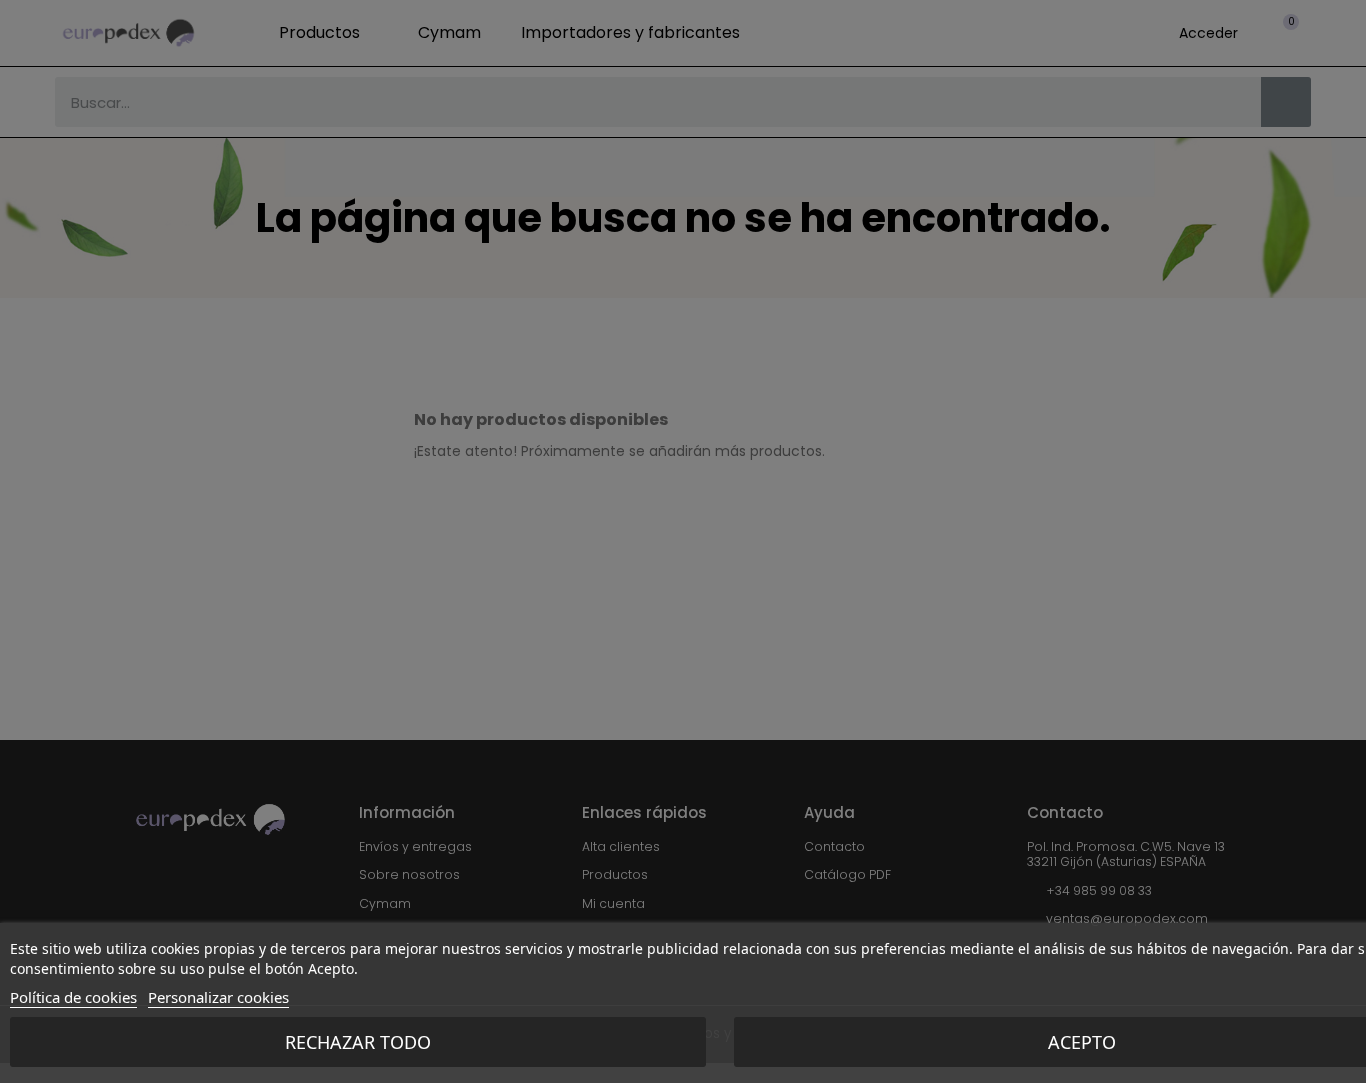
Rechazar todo (358, 1042)
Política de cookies (73, 997)
